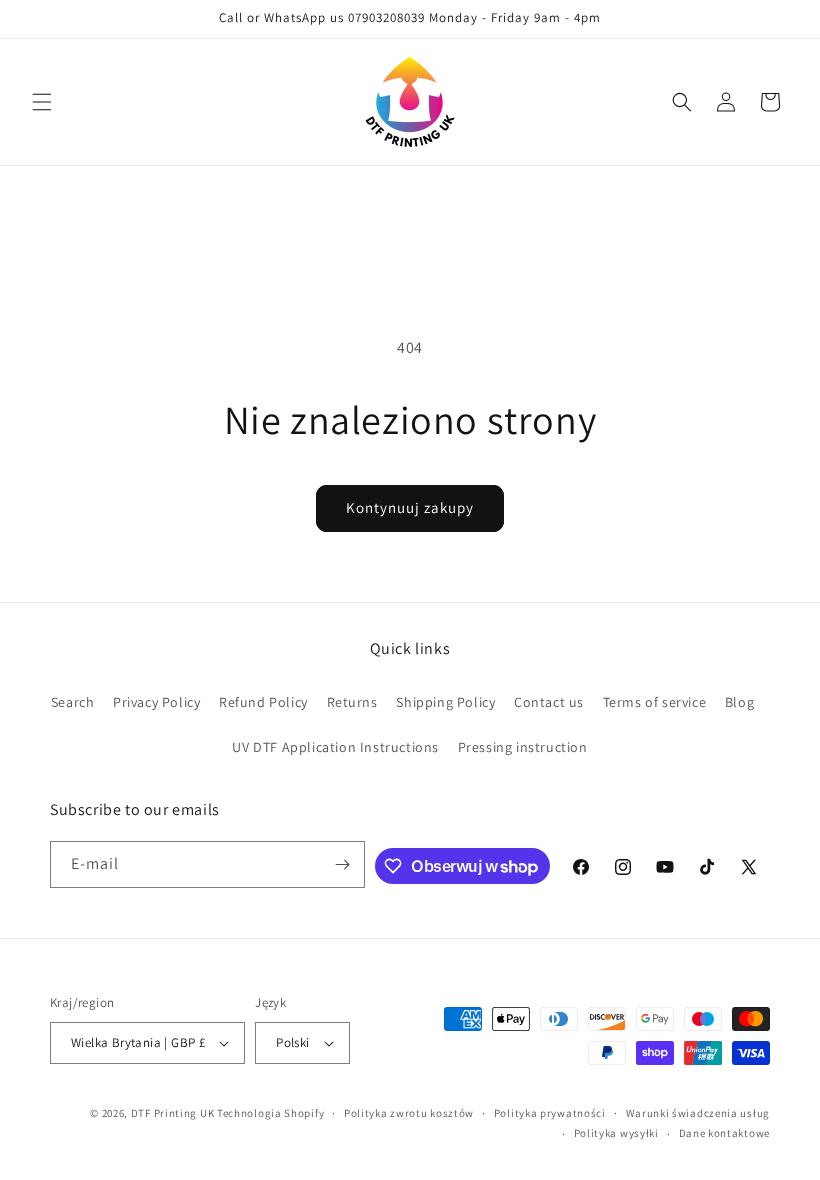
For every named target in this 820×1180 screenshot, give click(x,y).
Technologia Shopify (270, 1113)
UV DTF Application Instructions (335, 747)
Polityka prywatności (550, 1113)
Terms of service (655, 702)
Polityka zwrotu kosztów (409, 1113)
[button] (42, 102)
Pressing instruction (523, 747)
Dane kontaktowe (725, 1133)
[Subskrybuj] (342, 864)
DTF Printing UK (173, 1113)
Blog (739, 702)
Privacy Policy (156, 702)
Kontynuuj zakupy (410, 507)
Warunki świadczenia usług (698, 1113)
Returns (352, 702)
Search (73, 702)
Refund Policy (263, 702)
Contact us (549, 702)
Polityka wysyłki (616, 1133)
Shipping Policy (445, 702)
